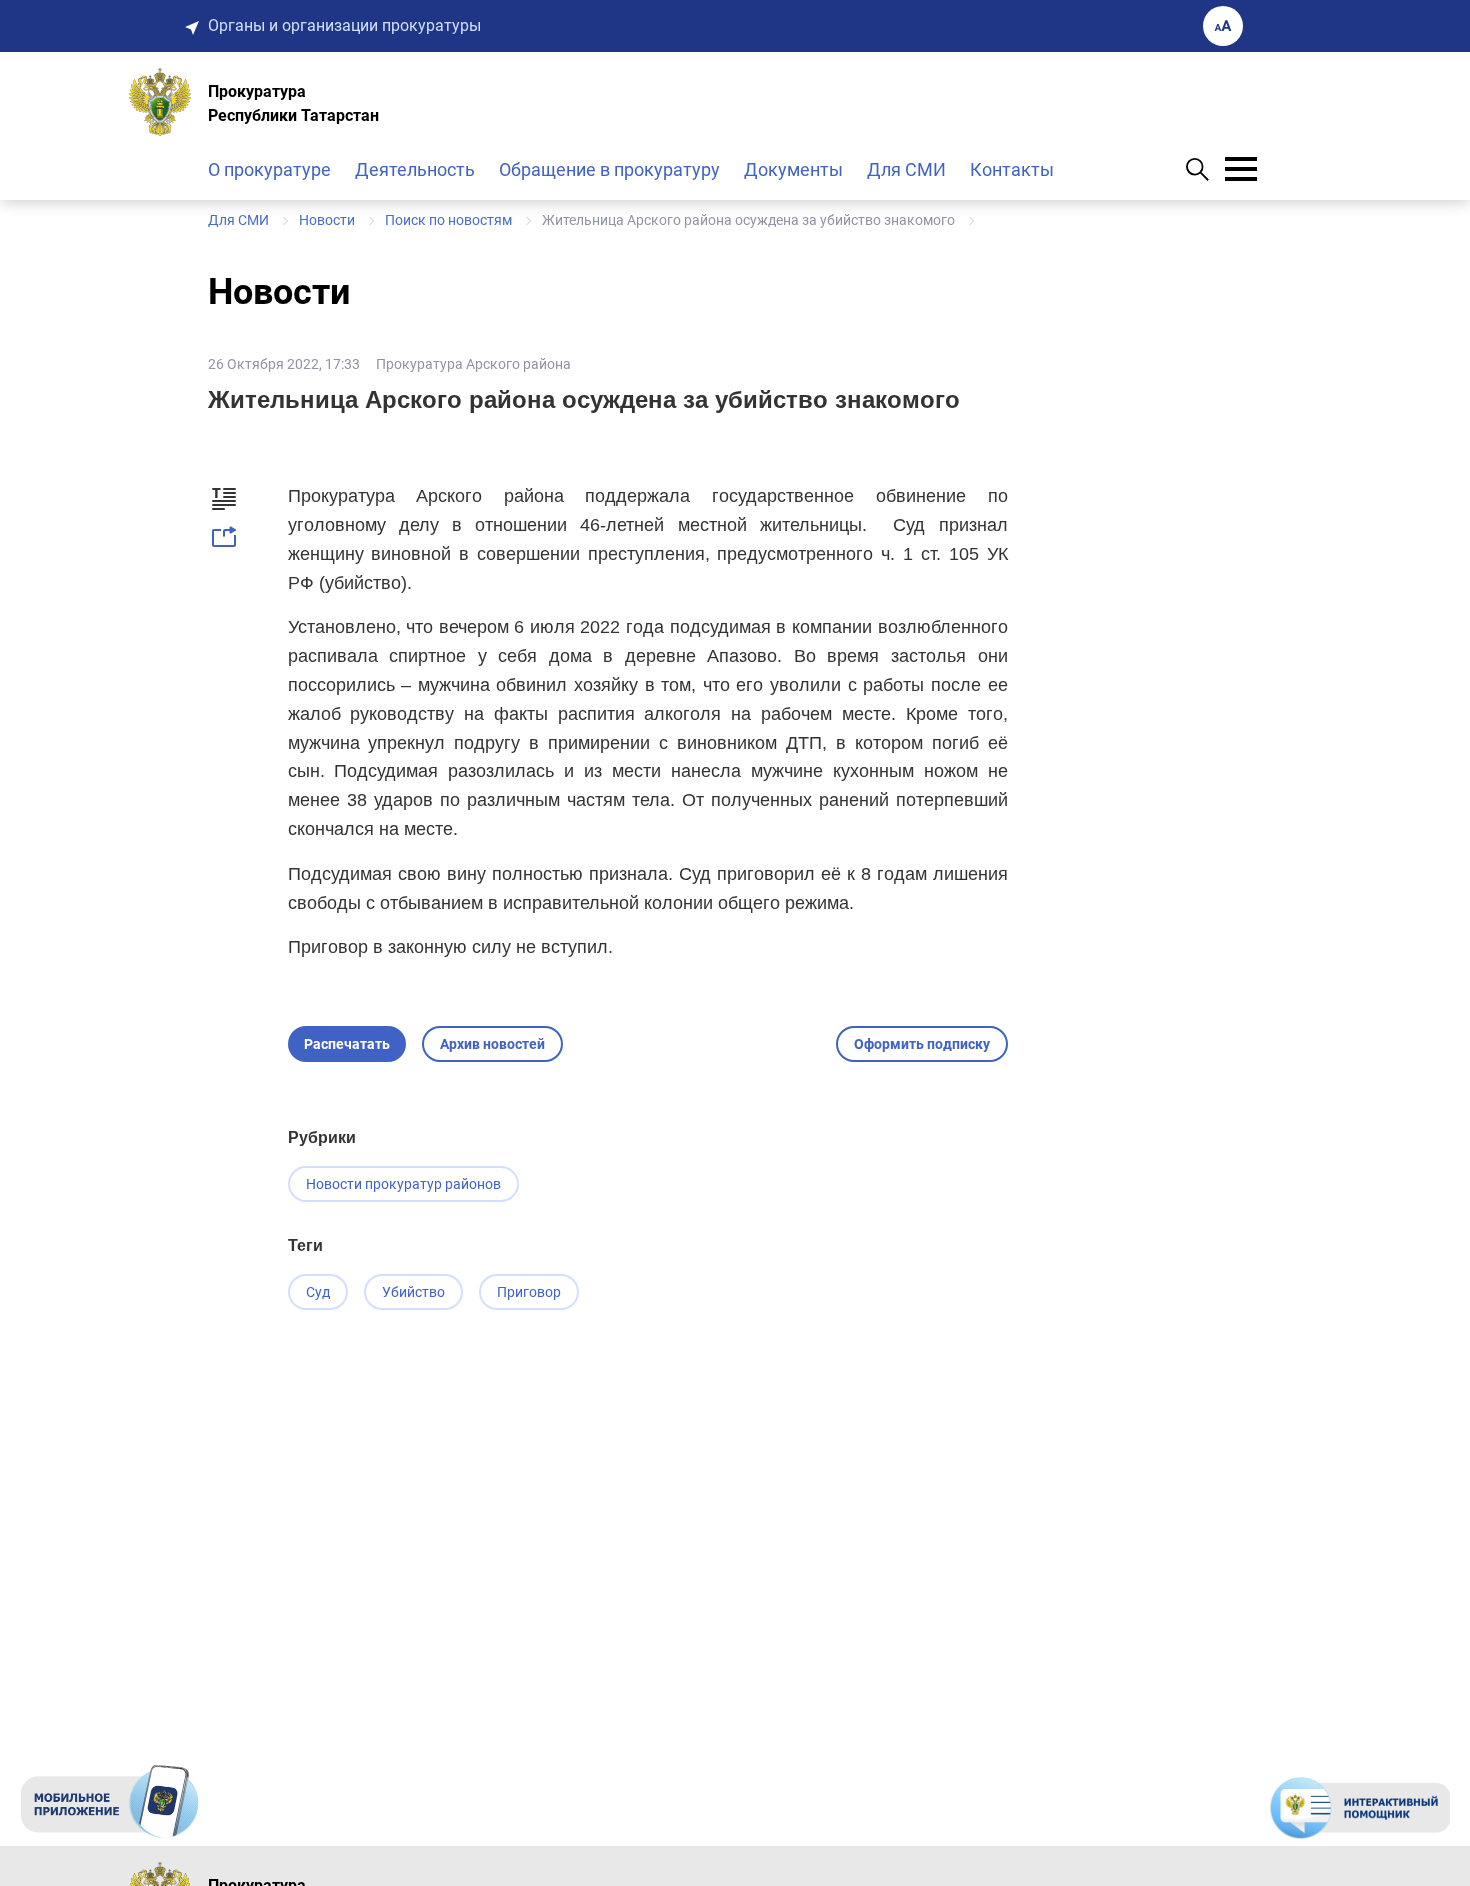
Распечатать (347, 1044)
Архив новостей (492, 1044)
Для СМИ (906, 169)
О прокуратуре (269, 169)
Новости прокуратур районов (403, 1184)
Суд (318, 1292)
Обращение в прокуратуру (609, 169)
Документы (793, 169)
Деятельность (415, 169)
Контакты (1012, 169)
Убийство (413, 1292)
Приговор (529, 1292)
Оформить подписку (922, 1044)
